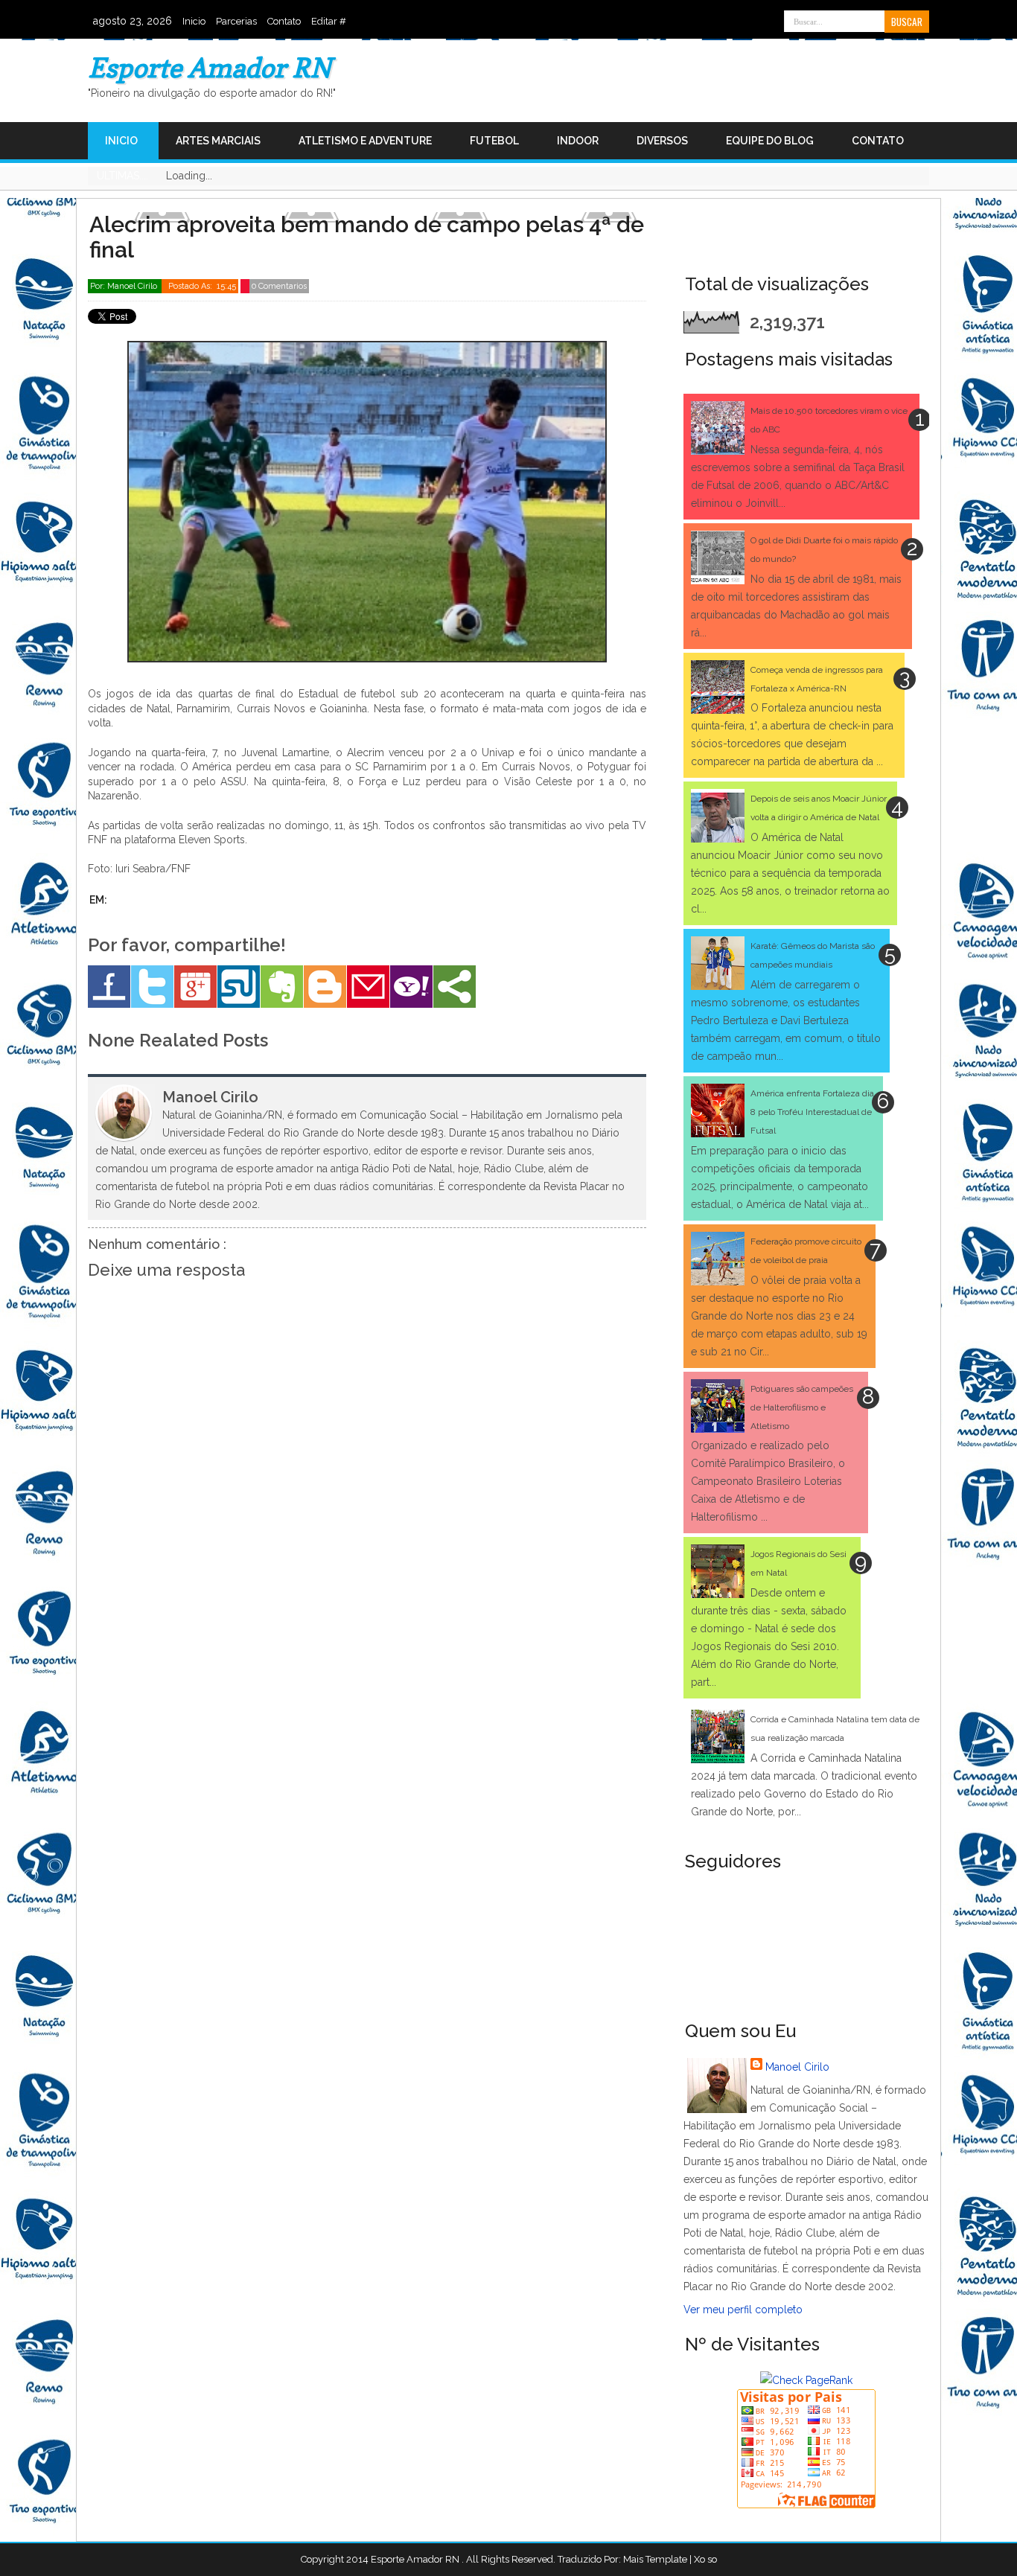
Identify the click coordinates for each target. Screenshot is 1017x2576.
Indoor (578, 141)
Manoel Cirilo (797, 2067)
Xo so (705, 2559)
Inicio (194, 21)
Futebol (494, 141)
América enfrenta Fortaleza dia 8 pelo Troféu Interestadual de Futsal (812, 1112)
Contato (284, 21)
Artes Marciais (218, 141)
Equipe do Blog (770, 141)
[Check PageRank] (806, 2380)
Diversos (662, 141)
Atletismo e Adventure (365, 141)
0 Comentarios (279, 286)
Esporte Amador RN (210, 67)
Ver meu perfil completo (743, 2310)
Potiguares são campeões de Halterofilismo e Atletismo (802, 1407)
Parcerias (236, 21)
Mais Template (655, 2559)
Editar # (329, 21)
